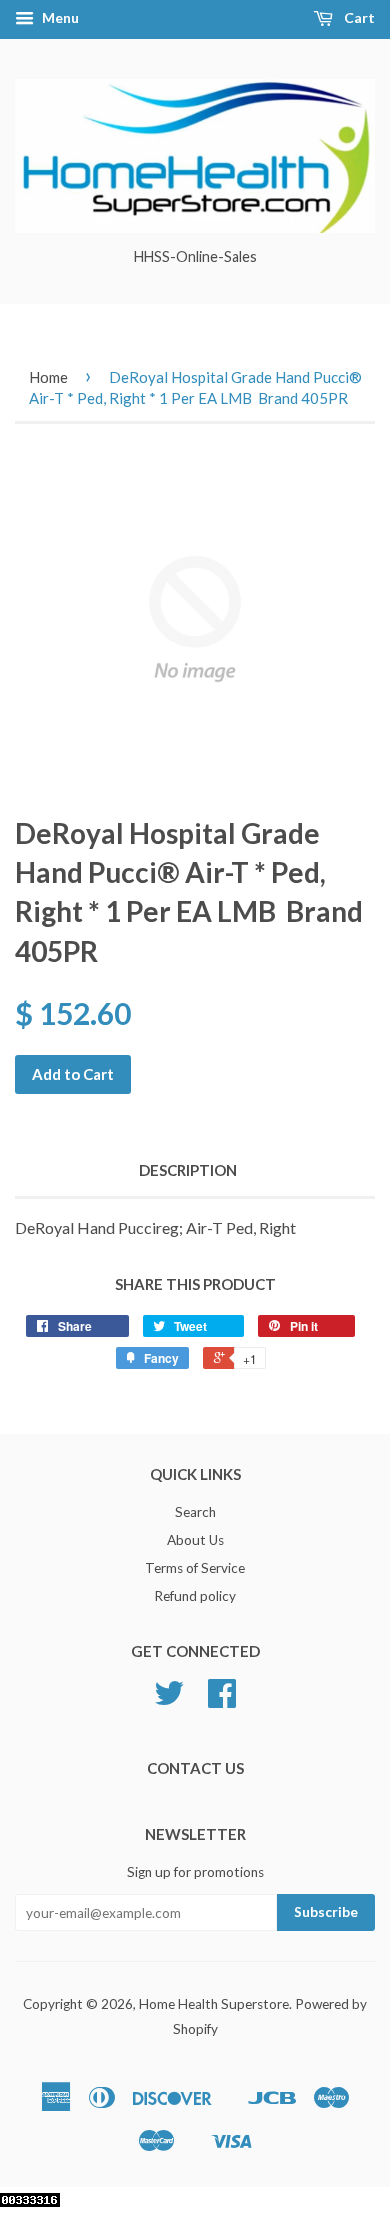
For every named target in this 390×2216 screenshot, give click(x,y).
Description (188, 1170)
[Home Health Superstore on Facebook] (222, 1700)
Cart (358, 17)
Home (48, 377)
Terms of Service (195, 1568)
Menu (59, 17)
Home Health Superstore (214, 2004)
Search (195, 1512)
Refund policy (195, 1596)
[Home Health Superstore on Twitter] (169, 1700)
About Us (195, 1540)
